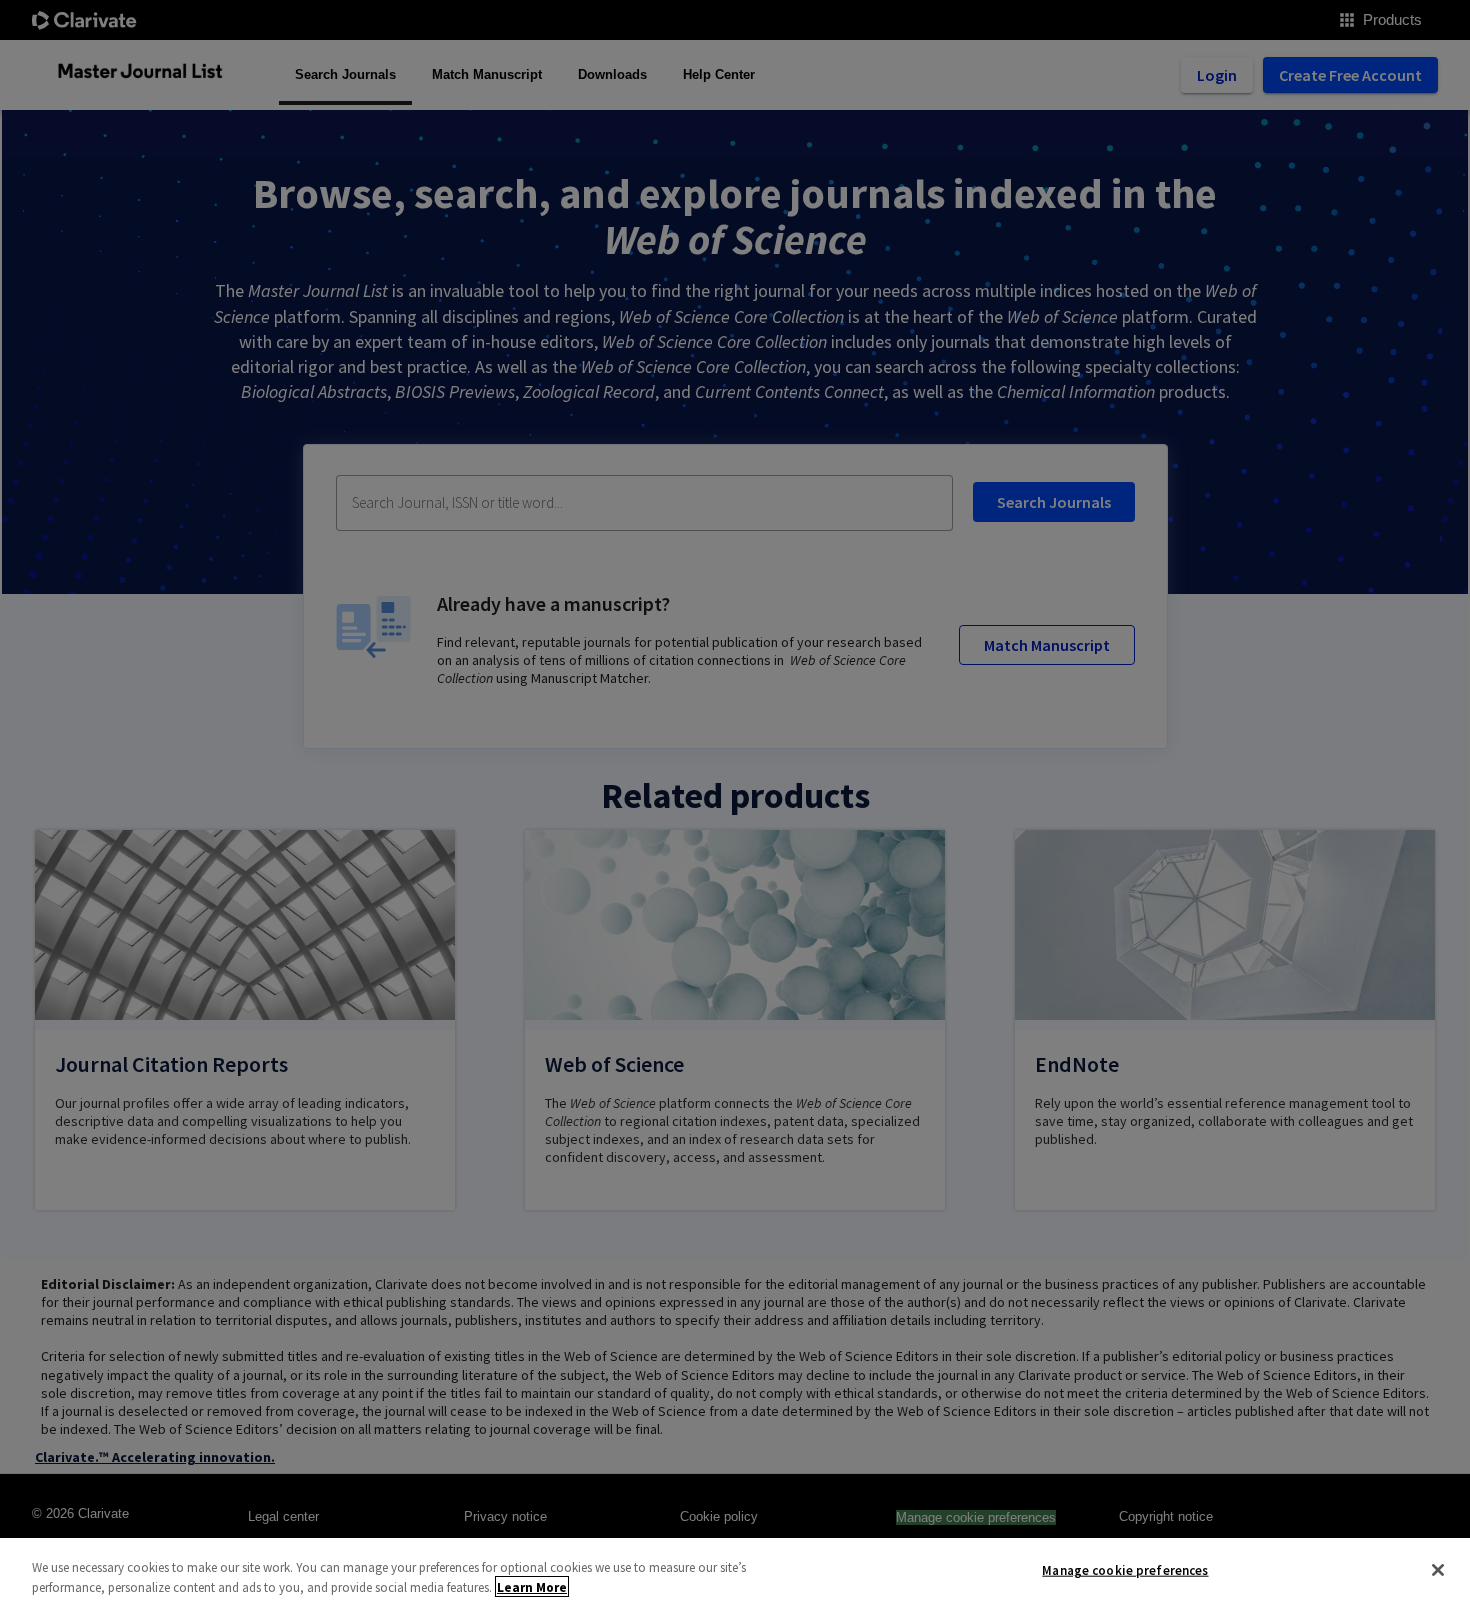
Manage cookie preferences (1125, 1570)
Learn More (532, 1586)
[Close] (1438, 1570)
